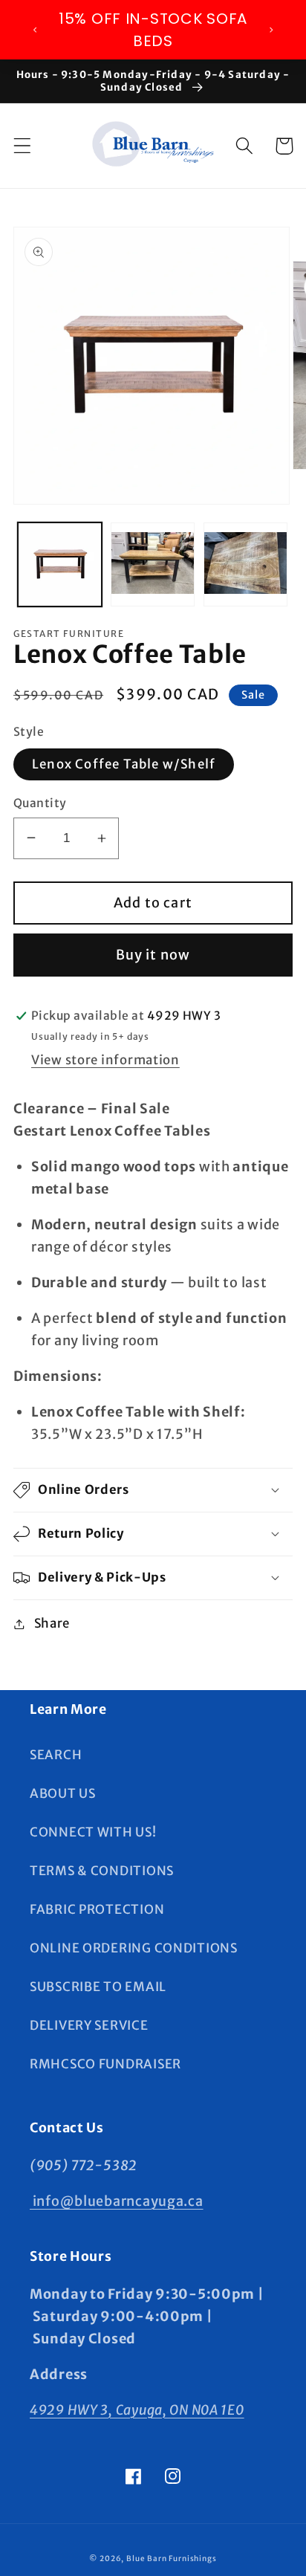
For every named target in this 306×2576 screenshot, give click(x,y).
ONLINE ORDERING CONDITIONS (134, 1948)
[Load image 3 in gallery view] (245, 564)
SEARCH (56, 1755)
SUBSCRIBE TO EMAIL (98, 1987)
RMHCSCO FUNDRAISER (105, 2064)
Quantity (40, 803)
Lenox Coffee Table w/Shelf (124, 764)
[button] (23, 146)
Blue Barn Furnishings (172, 2559)
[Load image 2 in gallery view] (153, 564)
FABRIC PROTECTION (97, 1909)
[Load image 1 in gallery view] (60, 564)
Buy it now (153, 955)
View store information (105, 1060)
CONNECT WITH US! (93, 1832)
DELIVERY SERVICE (89, 2025)
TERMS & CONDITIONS (102, 1871)
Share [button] (52, 1623)
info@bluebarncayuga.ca (117, 2201)
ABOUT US (63, 1793)
